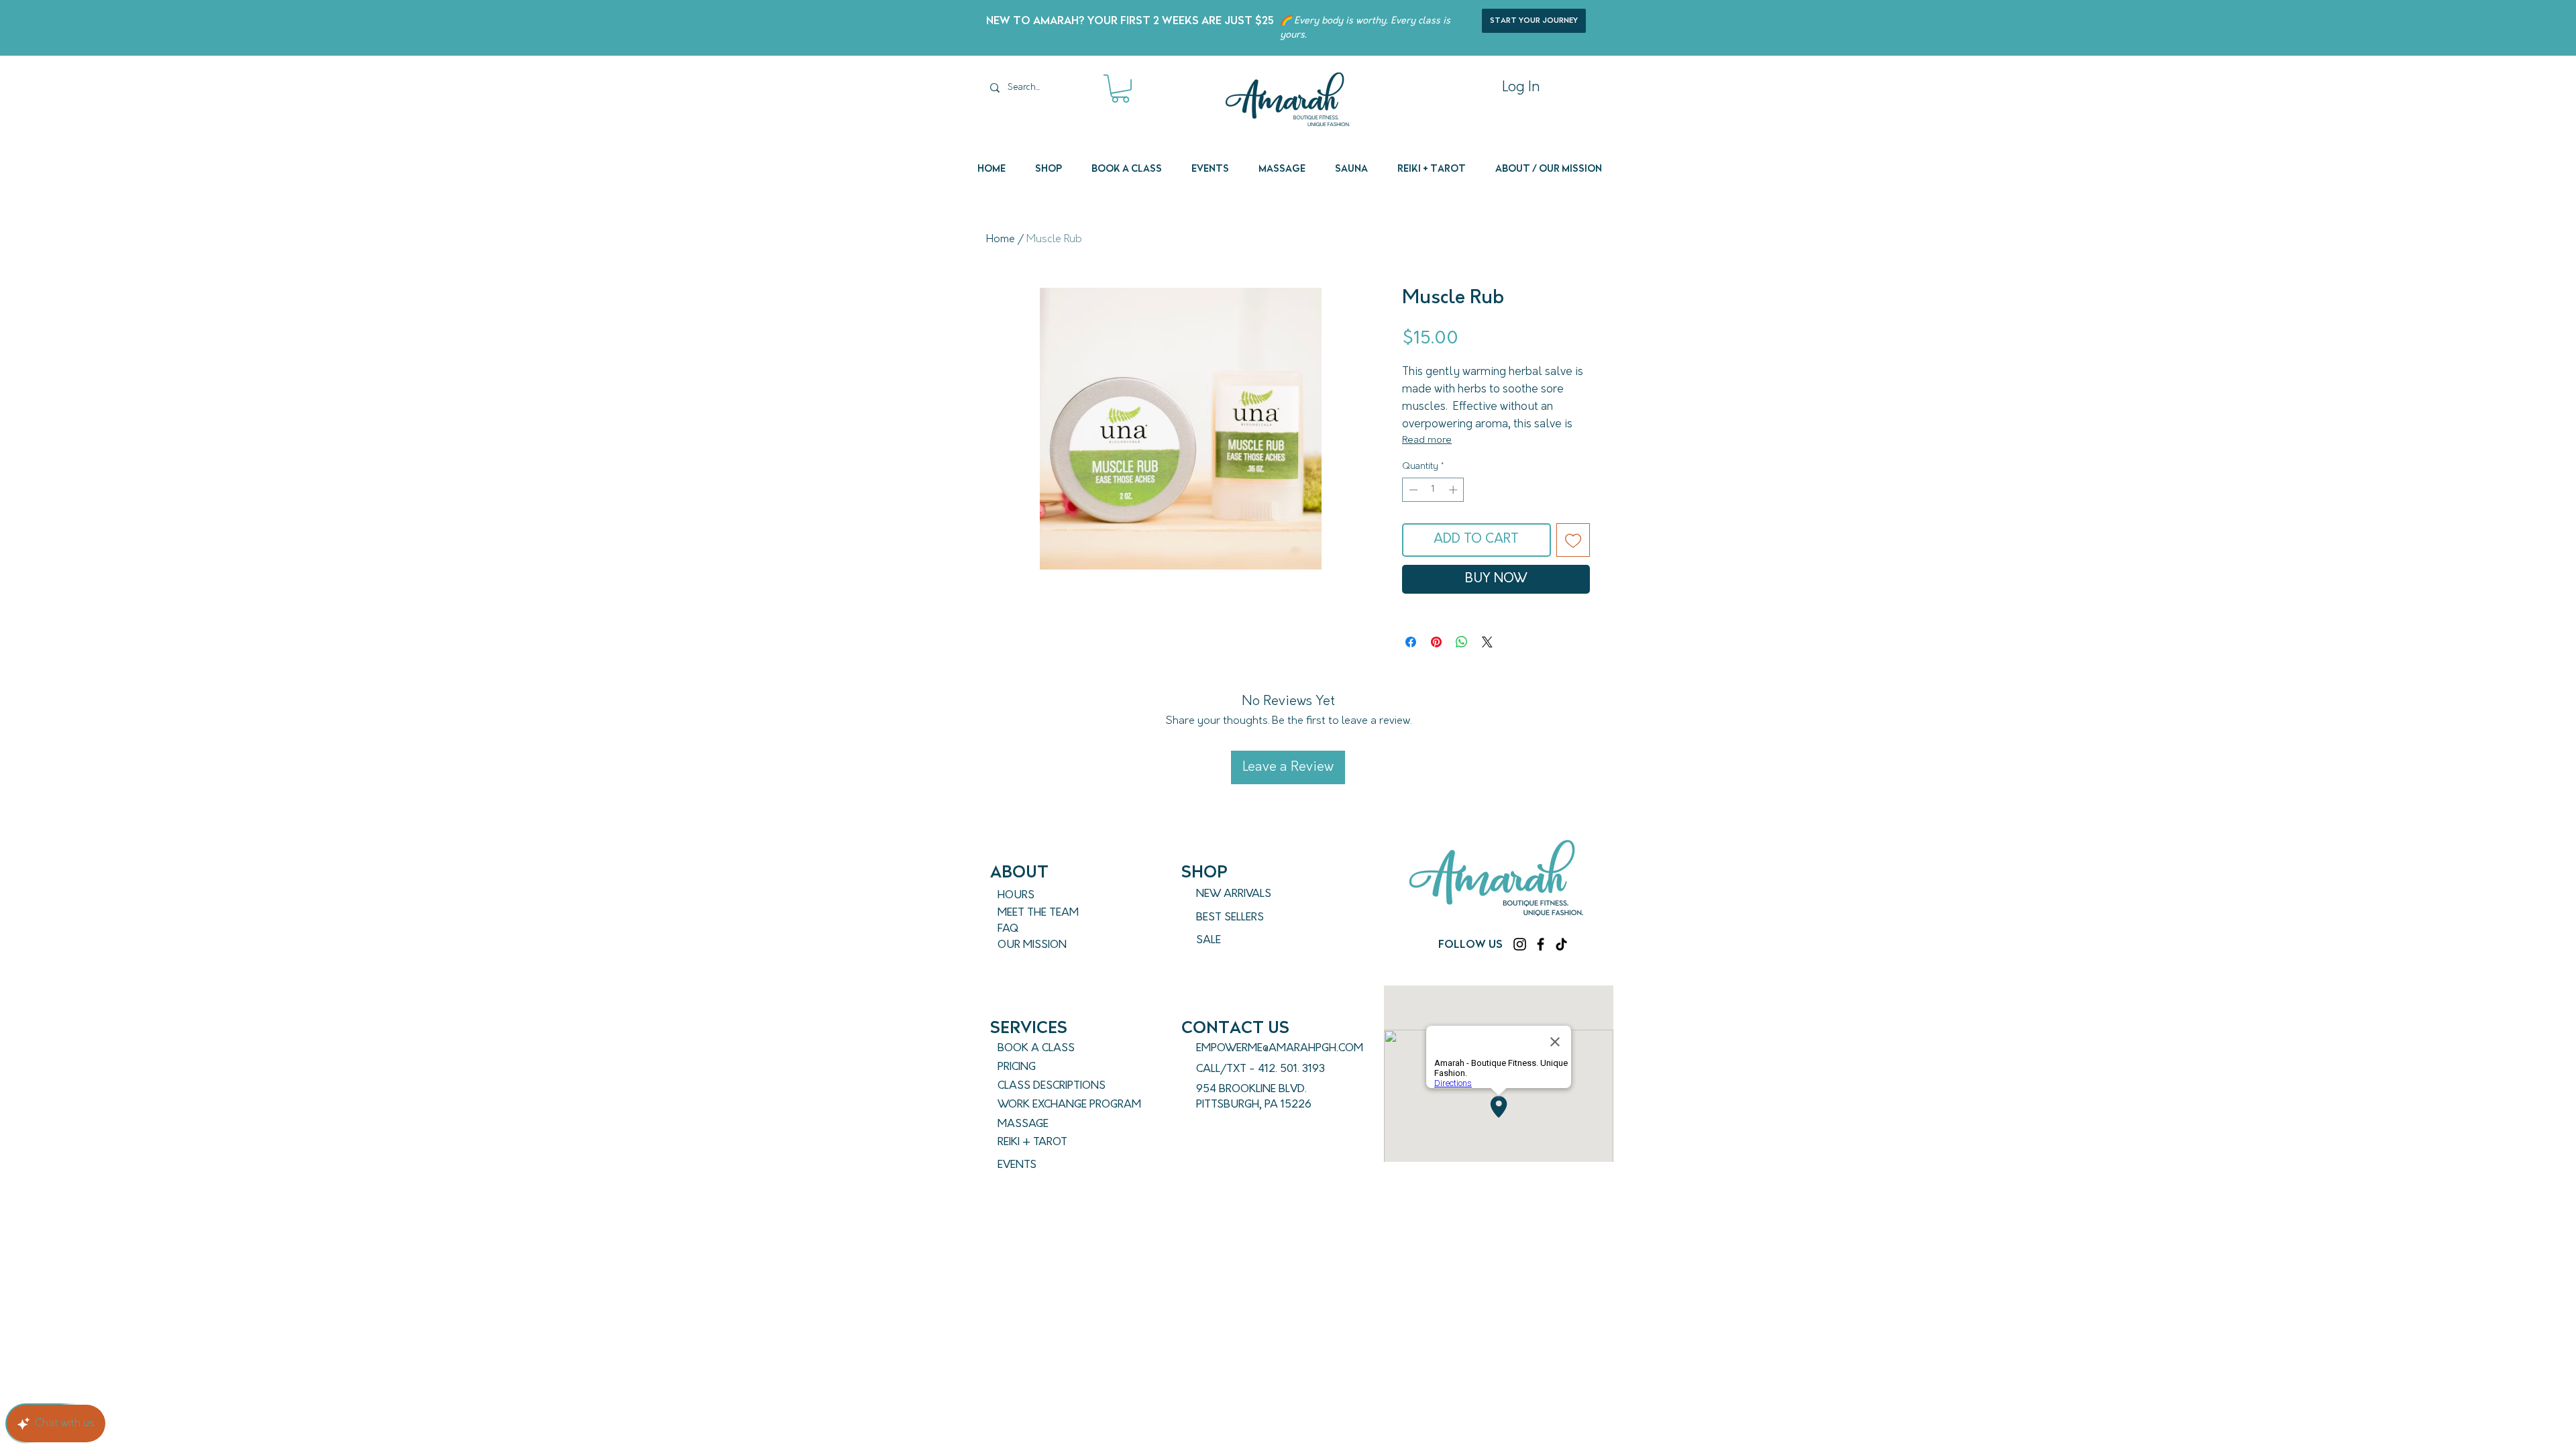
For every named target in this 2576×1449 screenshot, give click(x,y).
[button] (1120, 89)
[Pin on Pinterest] (1436, 642)
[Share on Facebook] (1411, 642)
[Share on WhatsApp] (1462, 642)
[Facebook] (1541, 944)
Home (1001, 239)
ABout (1019, 872)
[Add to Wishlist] (1573, 540)
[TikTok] (1561, 944)
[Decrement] (1412, 490)
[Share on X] (1487, 642)
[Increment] (1454, 490)
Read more (1427, 440)
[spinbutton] (1433, 490)
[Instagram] (1520, 944)
